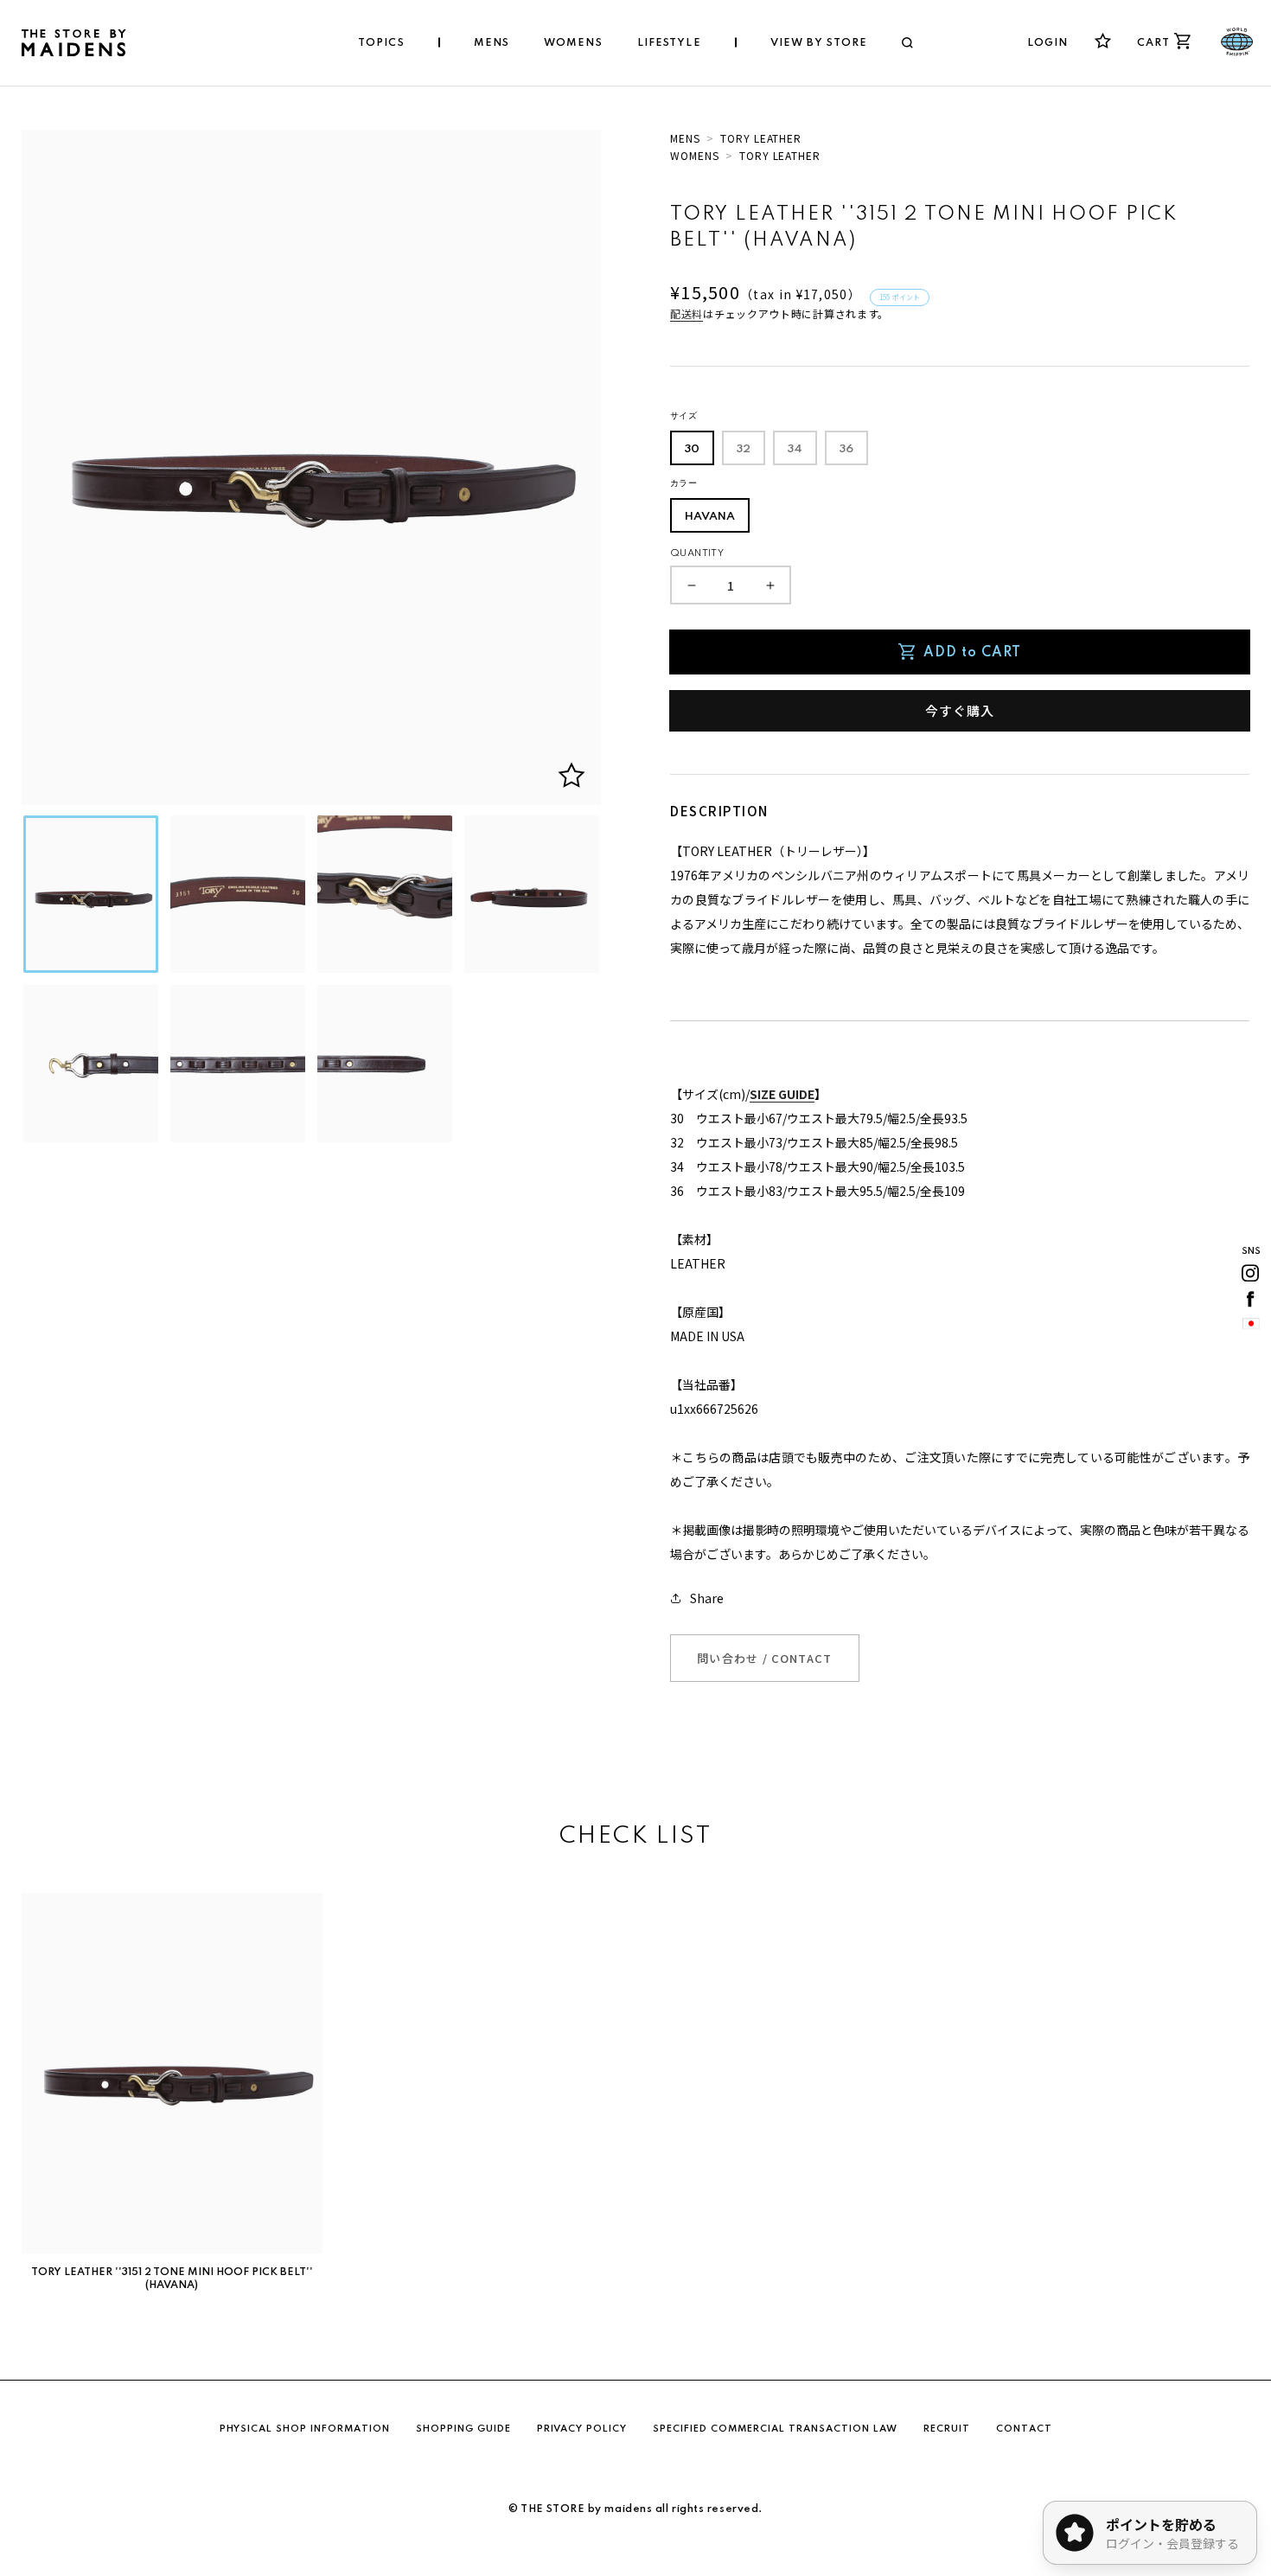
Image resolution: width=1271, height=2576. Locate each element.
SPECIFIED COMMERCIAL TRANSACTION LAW (775, 2429)
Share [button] (707, 1598)
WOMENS (695, 155)
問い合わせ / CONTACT (765, 1658)
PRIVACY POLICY (582, 2429)
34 (795, 449)
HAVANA (710, 517)
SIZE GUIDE (782, 1094)
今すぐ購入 (960, 710)
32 (744, 449)
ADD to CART (972, 653)
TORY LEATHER (761, 138)
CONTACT (1024, 2429)
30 (692, 449)
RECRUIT (947, 2429)
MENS (685, 138)
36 (846, 449)
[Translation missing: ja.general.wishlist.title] (1103, 41)
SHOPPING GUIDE (463, 2429)
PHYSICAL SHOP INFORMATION (305, 2429)
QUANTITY (697, 553)
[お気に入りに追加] (572, 776)
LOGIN (1048, 43)
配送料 (687, 313)
